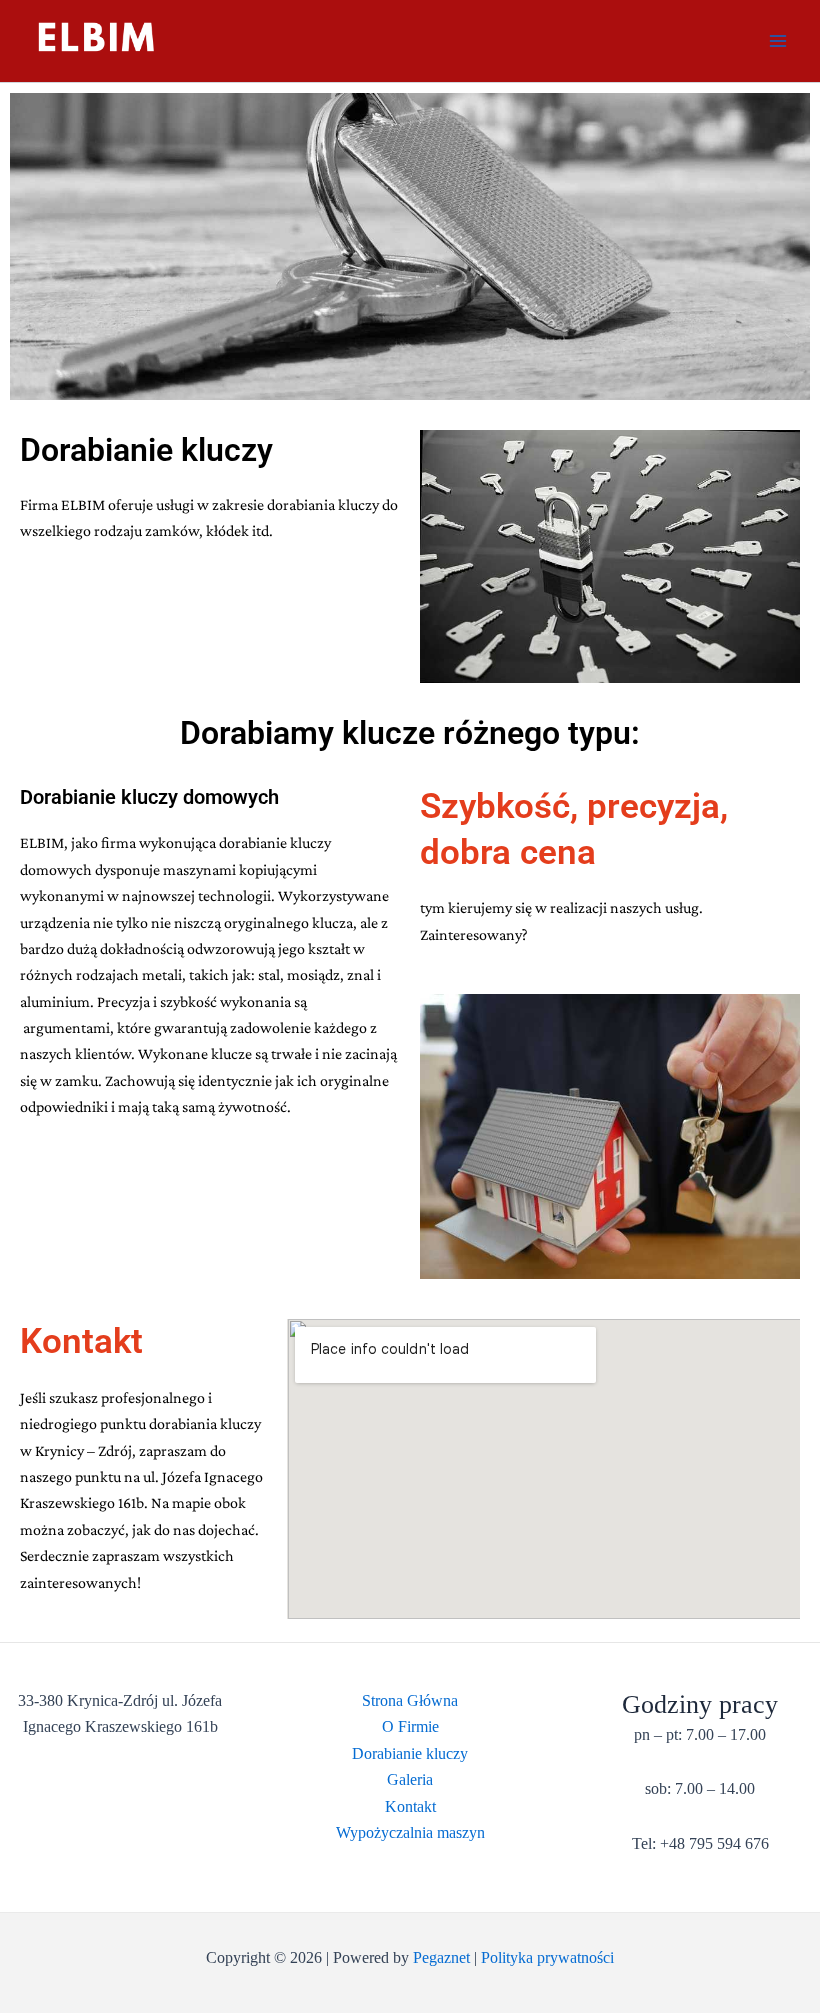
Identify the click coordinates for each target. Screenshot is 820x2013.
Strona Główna (410, 1700)
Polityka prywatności (547, 1957)
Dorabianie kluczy (410, 1753)
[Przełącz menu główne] (778, 41)
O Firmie (410, 1726)
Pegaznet (441, 1957)
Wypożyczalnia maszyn (410, 1832)
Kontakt (410, 1806)
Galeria (410, 1779)
